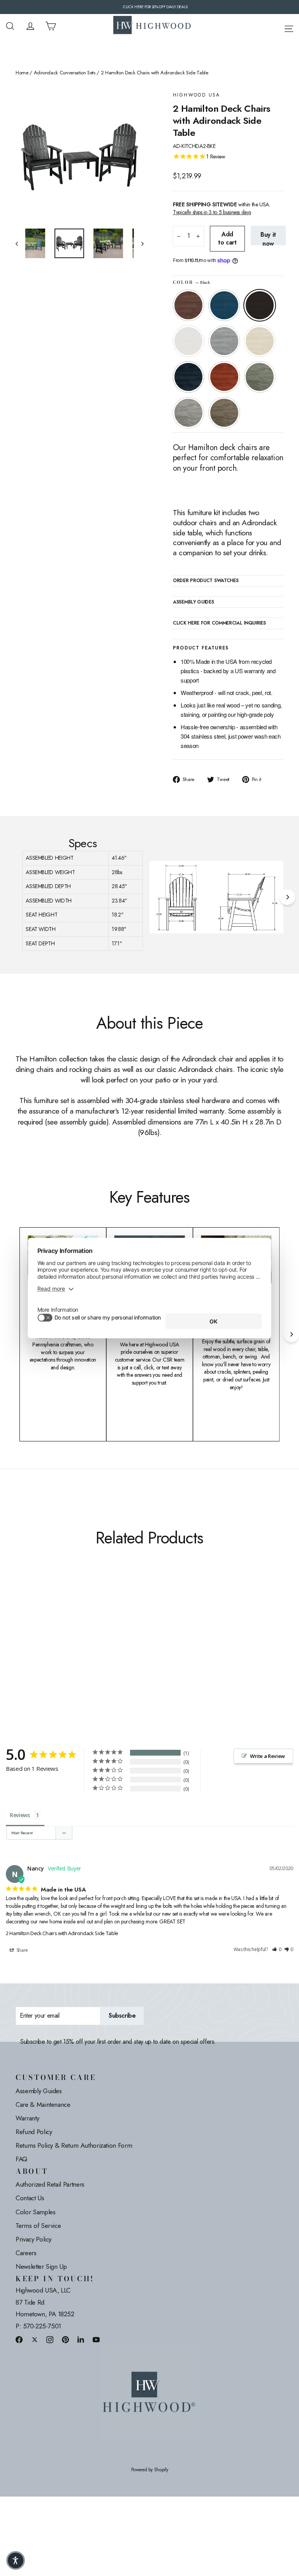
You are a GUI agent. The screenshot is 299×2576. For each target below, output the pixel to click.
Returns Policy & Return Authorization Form (74, 2145)
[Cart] (51, 26)
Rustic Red (224, 377)
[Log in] (30, 26)
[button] (277, 1950)
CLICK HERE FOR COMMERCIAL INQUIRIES (219, 623)
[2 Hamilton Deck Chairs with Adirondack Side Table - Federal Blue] (30, 1626)
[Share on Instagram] (50, 2339)
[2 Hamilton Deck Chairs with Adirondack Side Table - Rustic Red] (40, 1626)
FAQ (21, 2159)
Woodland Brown (224, 413)
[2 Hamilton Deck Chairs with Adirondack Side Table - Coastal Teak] (59, 1618)
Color (191, 282)
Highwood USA (197, 95)
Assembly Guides (39, 2091)
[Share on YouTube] (96, 2339)
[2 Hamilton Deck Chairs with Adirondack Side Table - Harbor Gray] (59, 1626)
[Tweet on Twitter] (35, 2339)
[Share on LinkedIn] (81, 2339)
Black (260, 305)
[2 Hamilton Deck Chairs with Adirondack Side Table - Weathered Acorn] (20, 1618)
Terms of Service (38, 2226)
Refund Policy (34, 2132)
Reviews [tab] (20, 1815)
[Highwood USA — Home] (152, 26)
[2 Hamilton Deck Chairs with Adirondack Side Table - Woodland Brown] (20, 1634)
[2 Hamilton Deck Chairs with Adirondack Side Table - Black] (40, 1618)
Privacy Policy (33, 2239)
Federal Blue (188, 377)
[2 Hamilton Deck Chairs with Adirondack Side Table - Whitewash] (20, 1626)
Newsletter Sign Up (41, 2266)
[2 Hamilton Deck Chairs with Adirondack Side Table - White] (50, 1618)
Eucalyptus (260, 377)
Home (22, 73)
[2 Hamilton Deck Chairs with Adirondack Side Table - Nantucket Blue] (30, 1618)
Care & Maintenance (43, 2104)
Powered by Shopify (150, 2470)
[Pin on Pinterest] (65, 2339)
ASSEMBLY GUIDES (193, 602)
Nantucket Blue (224, 305)
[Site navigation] (289, 27)
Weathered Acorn (188, 305)
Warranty (27, 2118)
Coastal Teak (224, 341)
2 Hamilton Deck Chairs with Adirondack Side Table (62, 1933)
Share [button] (22, 1950)
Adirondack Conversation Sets (65, 73)
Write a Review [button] (267, 1756)
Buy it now (268, 238)
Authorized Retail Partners (50, 2184)
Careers (26, 2253)
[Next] (287, 897)
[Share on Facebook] (19, 2339)
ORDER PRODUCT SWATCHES (206, 581)
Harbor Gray (188, 413)
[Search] (10, 26)
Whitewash (260, 341)
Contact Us (30, 2198)
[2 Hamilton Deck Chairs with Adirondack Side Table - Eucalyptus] (50, 1626)
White (188, 341)
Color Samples (35, 2212)
